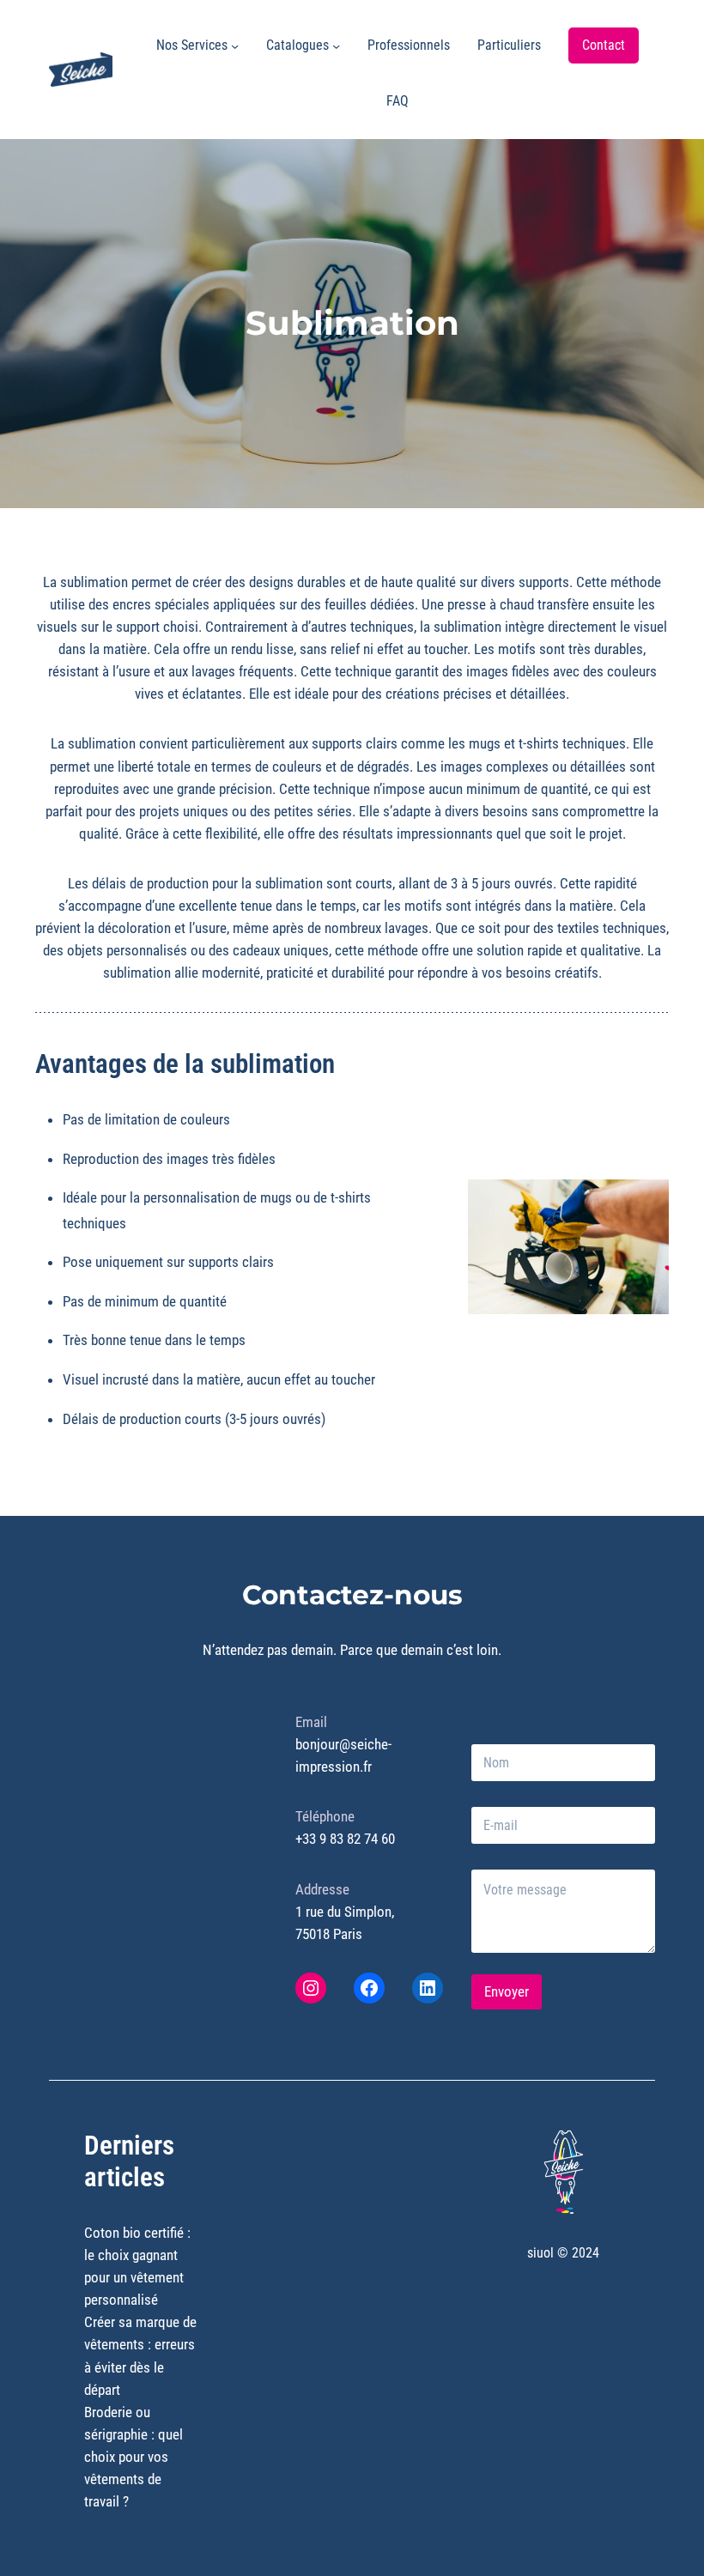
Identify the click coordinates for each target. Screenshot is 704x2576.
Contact (604, 45)
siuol (540, 2253)
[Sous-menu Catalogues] (336, 45)
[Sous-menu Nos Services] (235, 45)
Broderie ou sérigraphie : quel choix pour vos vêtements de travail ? (134, 2457)
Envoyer (507, 1991)
